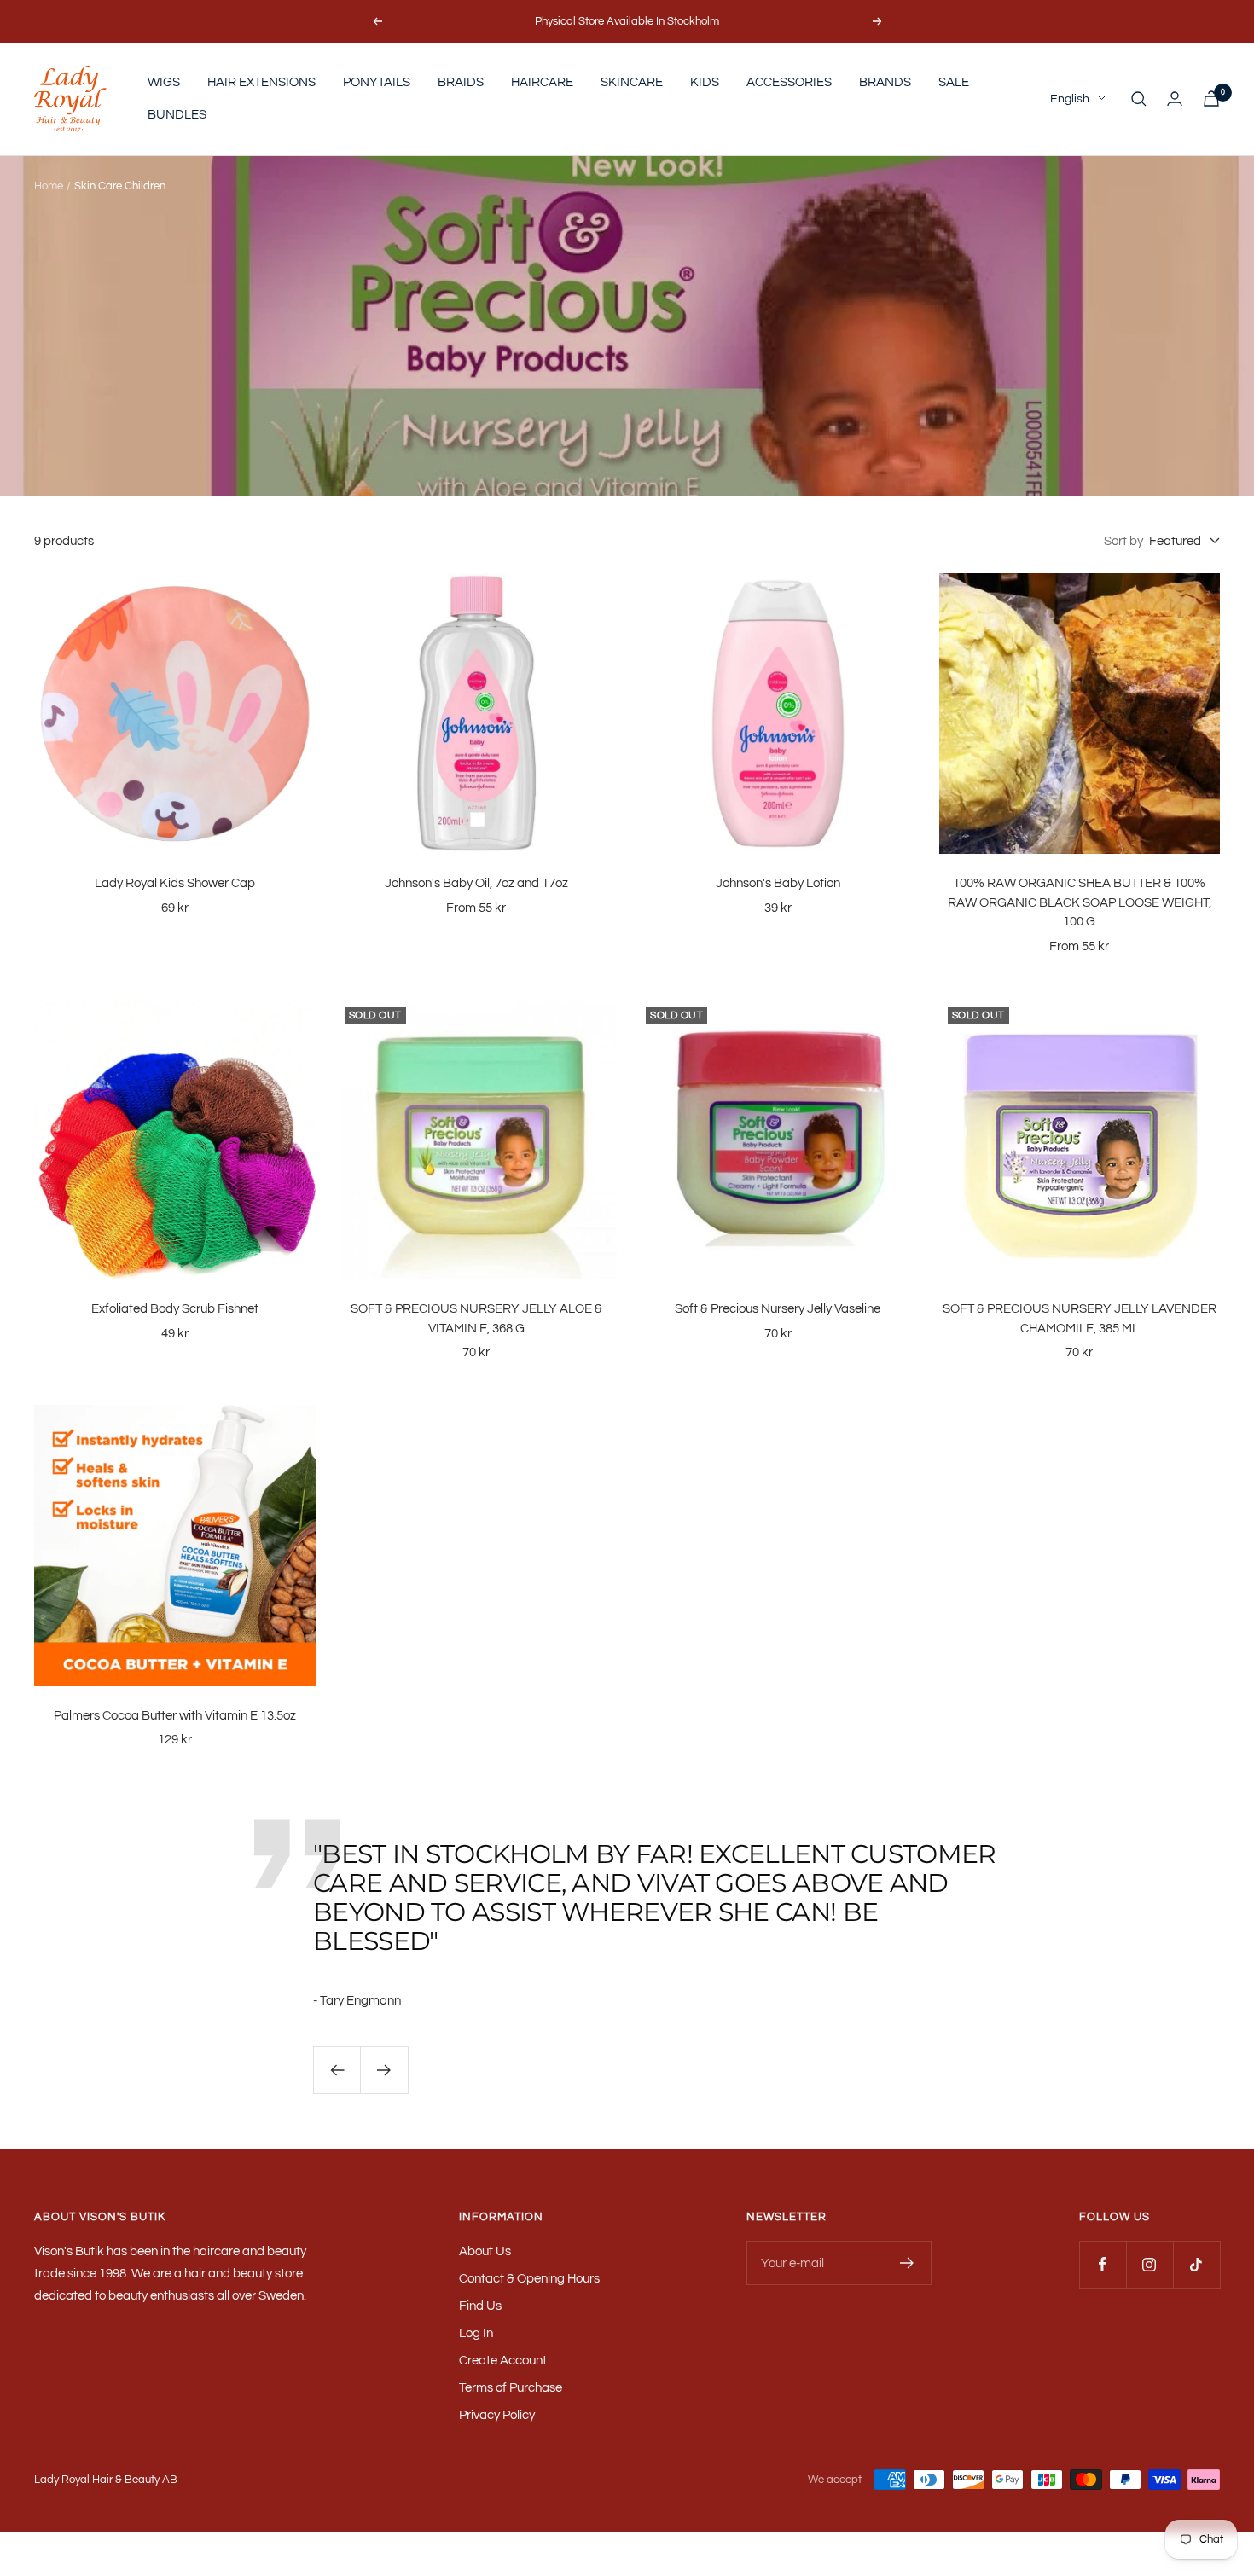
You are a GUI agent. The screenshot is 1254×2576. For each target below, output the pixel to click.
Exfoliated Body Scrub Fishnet (175, 1309)
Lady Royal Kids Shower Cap (175, 883)
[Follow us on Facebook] (1103, 2264)
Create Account (503, 2361)
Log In (476, 2333)
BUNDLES (177, 115)
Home (49, 186)
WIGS (164, 82)
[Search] (1139, 99)
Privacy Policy (497, 2415)
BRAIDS (461, 82)
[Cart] (1211, 99)
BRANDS (885, 82)
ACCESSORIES (789, 82)
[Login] (1175, 99)
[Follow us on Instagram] (1149, 2264)
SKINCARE (632, 82)
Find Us (480, 2306)
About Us (485, 2251)
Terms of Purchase (511, 2388)
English (1070, 99)
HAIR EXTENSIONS (261, 82)
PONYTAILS (377, 82)
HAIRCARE (542, 82)
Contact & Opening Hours (529, 2279)
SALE (954, 82)
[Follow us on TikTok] (1196, 2264)
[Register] (907, 2263)
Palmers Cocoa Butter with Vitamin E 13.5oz (175, 1716)
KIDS (705, 82)
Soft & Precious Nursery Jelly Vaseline (778, 1309)
